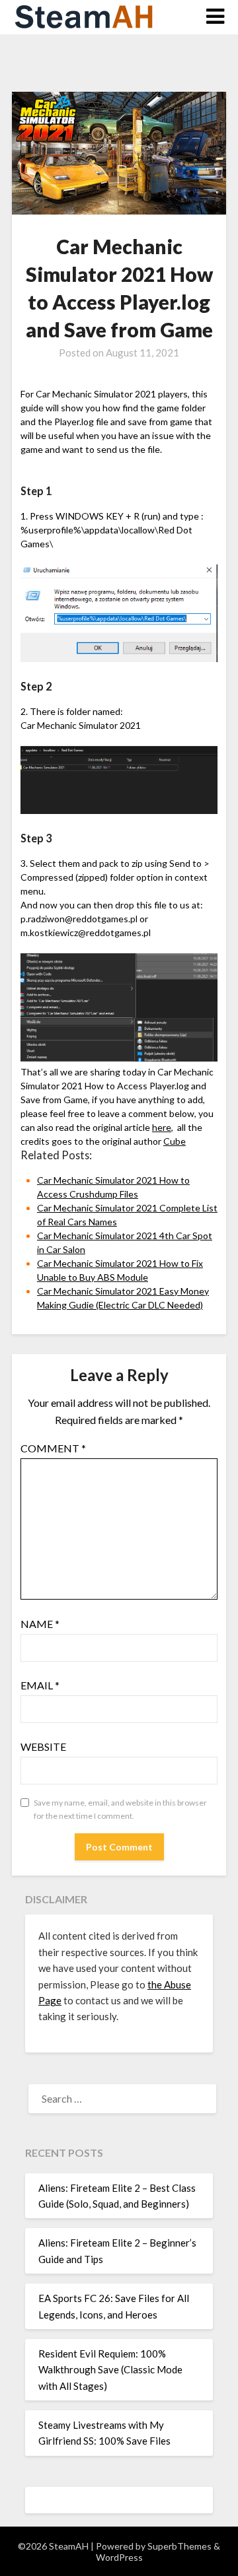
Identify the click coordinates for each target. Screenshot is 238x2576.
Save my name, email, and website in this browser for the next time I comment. (120, 1809)
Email (40, 1685)
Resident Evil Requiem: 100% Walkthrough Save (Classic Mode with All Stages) (110, 2370)
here (162, 1127)
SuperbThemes (179, 2546)
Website (43, 1746)
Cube (175, 1141)
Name (40, 1624)
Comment (53, 1448)
